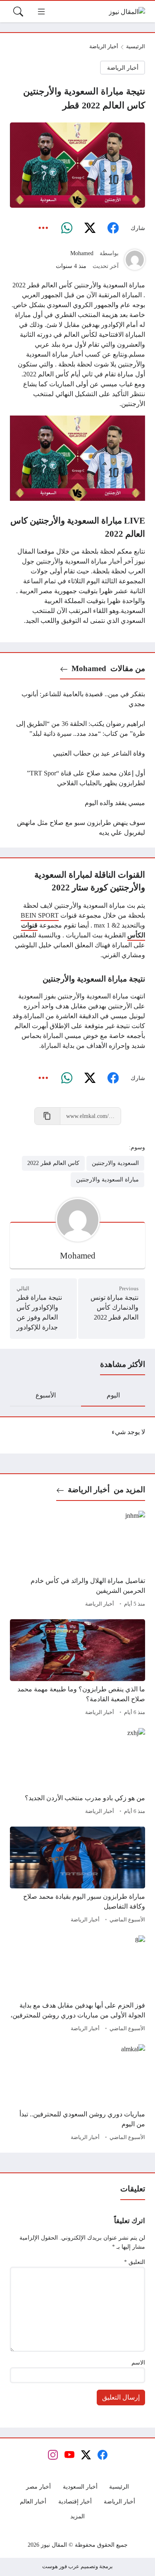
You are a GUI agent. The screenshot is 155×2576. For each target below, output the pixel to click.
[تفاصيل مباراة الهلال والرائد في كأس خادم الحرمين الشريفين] (77, 1560)
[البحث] (18, 12)
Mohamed (82, 253)
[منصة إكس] (90, 228)
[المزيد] (43, 228)
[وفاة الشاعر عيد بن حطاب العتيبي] (77, 754)
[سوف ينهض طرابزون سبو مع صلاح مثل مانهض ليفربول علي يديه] (77, 828)
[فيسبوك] (113, 228)
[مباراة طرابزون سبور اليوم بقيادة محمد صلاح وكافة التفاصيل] (77, 1876)
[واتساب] (67, 228)
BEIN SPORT (40, 915)
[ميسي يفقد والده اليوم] (77, 803)
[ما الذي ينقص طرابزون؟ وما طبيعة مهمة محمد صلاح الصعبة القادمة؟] (77, 1669)
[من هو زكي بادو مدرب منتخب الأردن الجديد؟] (77, 1773)
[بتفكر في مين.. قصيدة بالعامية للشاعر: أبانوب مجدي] (77, 699)
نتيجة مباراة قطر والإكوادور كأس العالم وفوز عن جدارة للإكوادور (39, 1312)
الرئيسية (136, 47)
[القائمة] (41, 12)
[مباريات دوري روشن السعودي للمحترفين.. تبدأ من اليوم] (77, 2094)
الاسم (138, 2362)
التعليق (135, 2262)
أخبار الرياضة (104, 47)
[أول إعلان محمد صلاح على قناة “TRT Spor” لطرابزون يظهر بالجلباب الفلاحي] (77, 778)
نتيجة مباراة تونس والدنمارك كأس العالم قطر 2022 (114, 1307)
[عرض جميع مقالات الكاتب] (135, 260)
